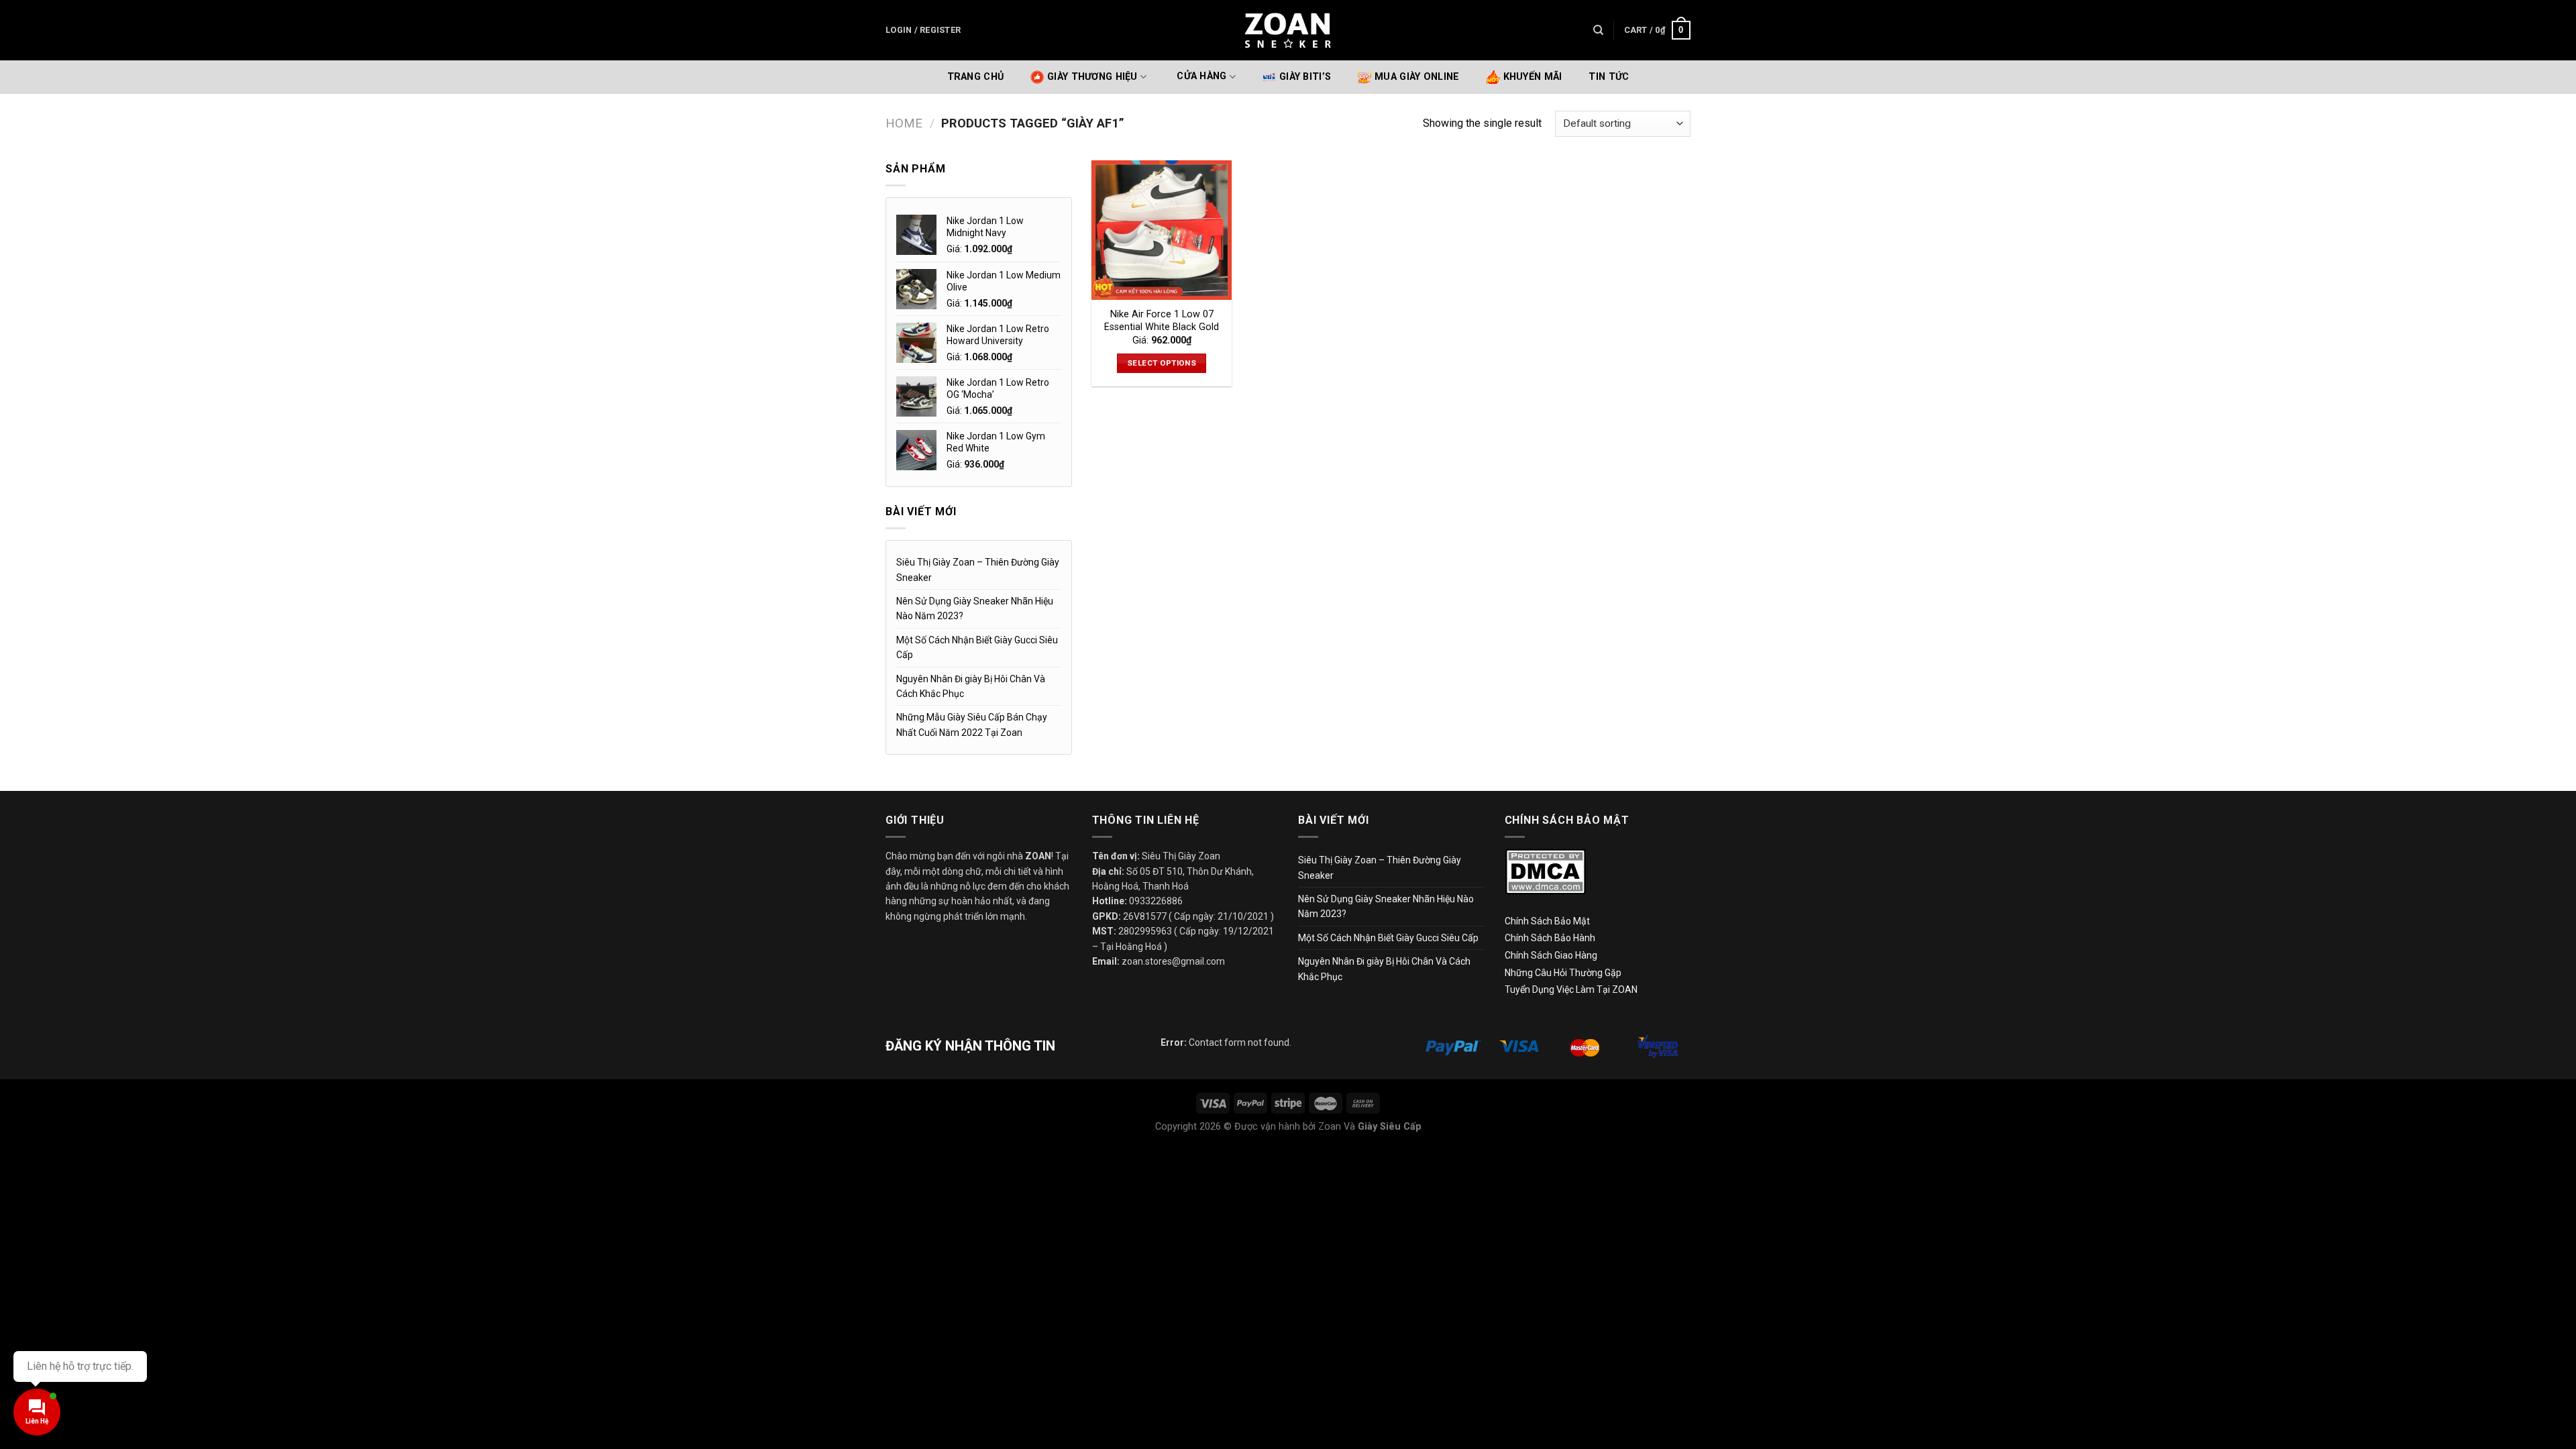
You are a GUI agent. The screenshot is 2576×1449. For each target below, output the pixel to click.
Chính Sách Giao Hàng (1551, 955)
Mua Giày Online (1417, 77)
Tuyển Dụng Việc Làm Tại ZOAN (1572, 989)
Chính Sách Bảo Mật (1547, 921)
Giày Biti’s (1305, 77)
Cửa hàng (1201, 77)
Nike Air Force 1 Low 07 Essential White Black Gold (1162, 321)
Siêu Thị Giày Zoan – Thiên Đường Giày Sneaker (978, 570)
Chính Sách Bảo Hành (1550, 938)
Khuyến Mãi (1533, 77)
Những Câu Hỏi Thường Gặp (1563, 973)
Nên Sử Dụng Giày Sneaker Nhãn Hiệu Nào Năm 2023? (975, 608)
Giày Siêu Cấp (1390, 1127)
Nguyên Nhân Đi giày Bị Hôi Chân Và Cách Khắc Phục (971, 686)
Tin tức (1609, 77)
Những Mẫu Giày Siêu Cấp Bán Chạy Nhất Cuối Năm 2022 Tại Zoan (972, 724)
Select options (1162, 363)
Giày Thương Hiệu (1092, 77)
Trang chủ (976, 77)
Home (904, 123)
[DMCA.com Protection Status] (1545, 871)
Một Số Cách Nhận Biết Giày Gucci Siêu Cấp (977, 647)
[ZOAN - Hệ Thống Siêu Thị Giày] (1288, 30)
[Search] (1598, 30)
